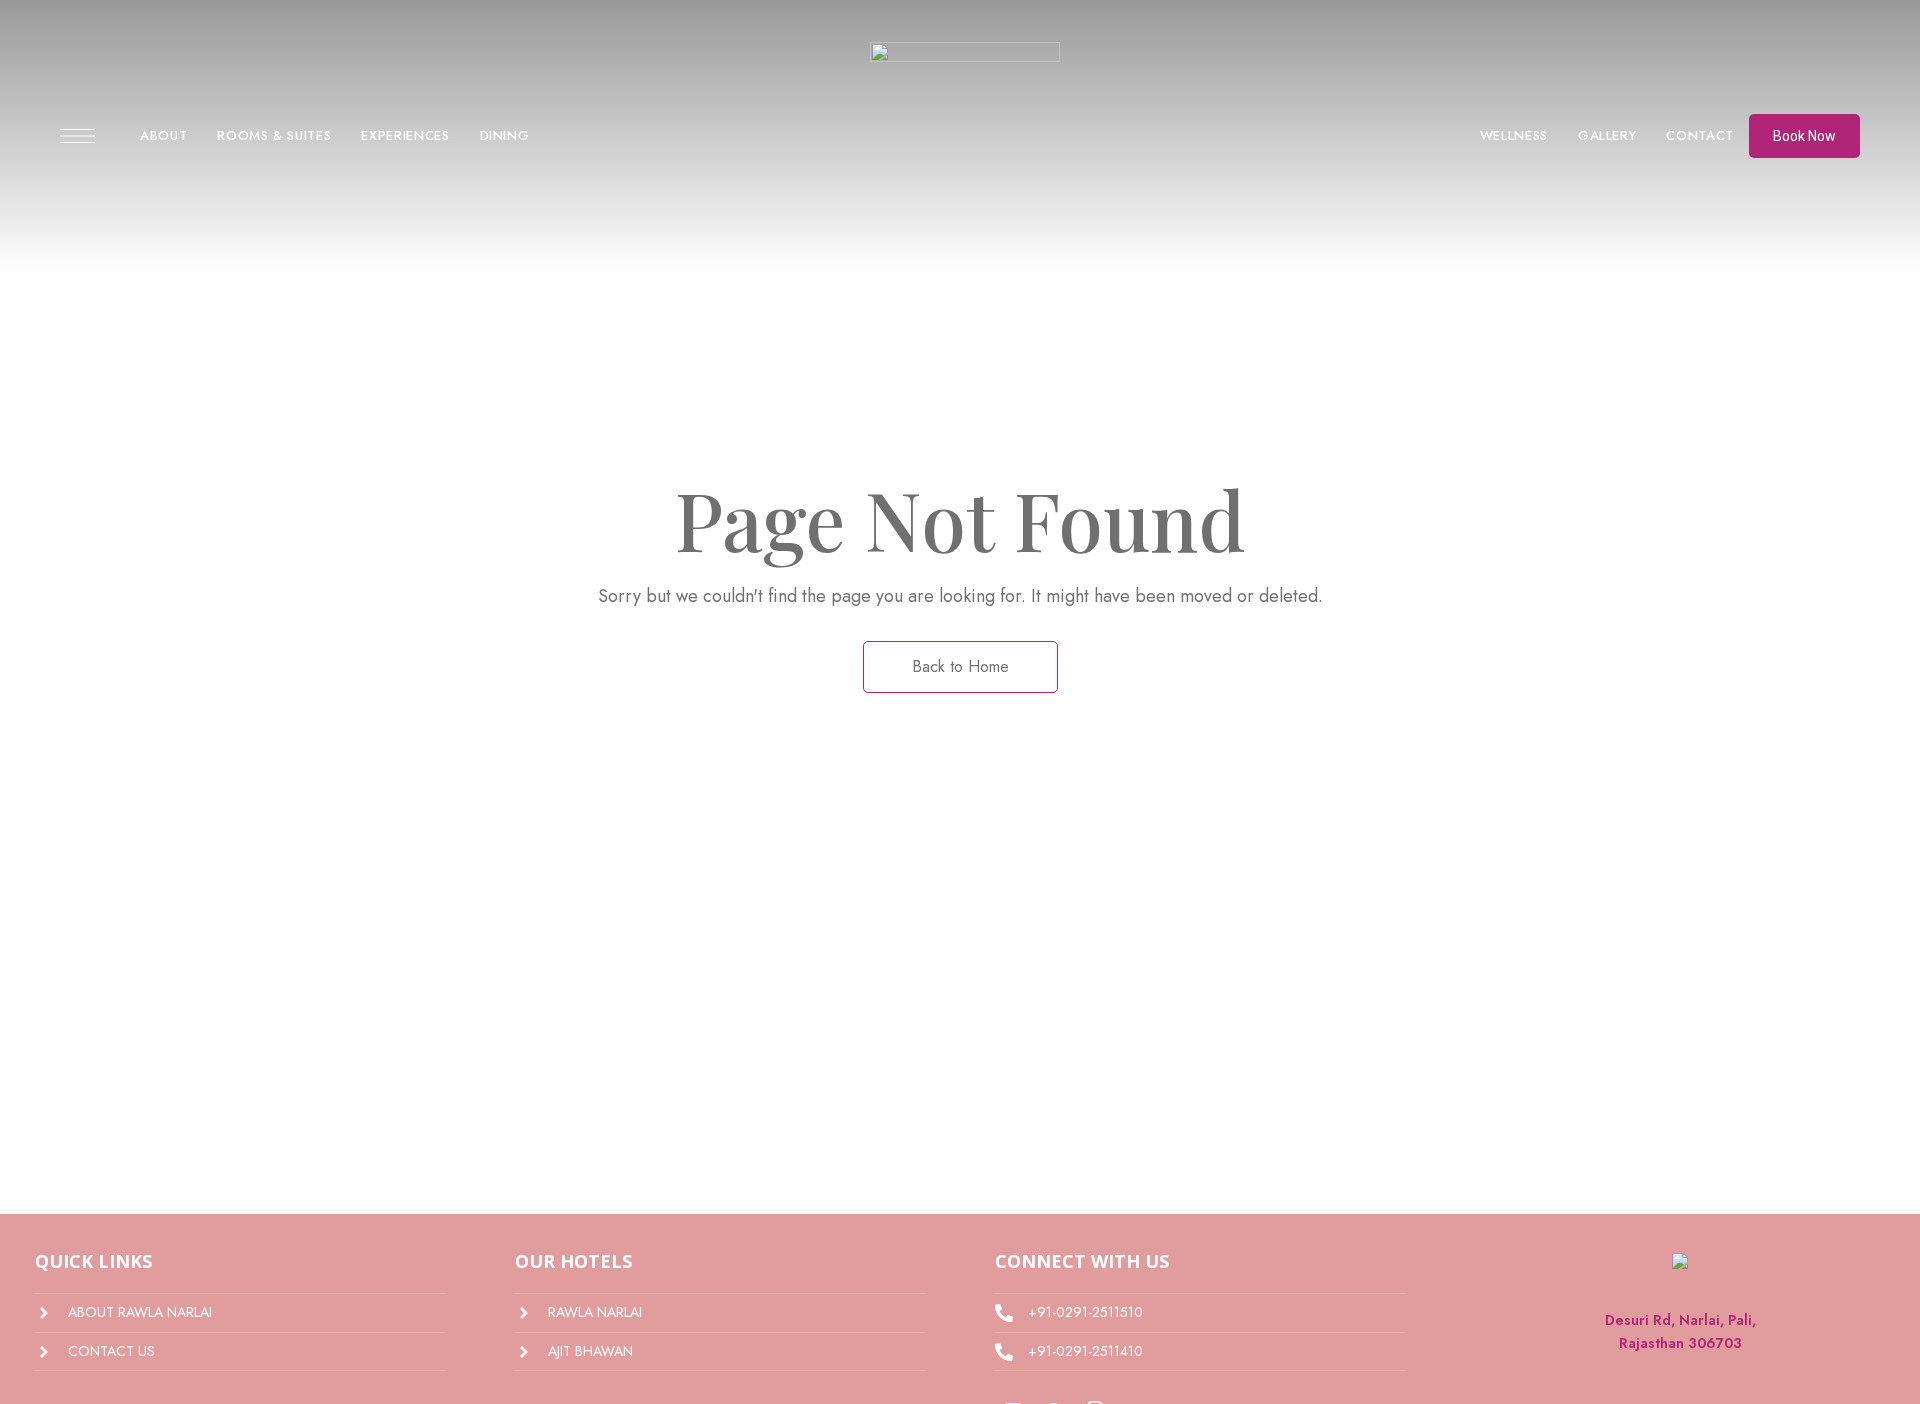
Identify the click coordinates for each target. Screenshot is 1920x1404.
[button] (1804, 136)
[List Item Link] (240, 1313)
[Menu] (77, 136)
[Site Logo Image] (965, 142)
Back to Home (960, 666)
